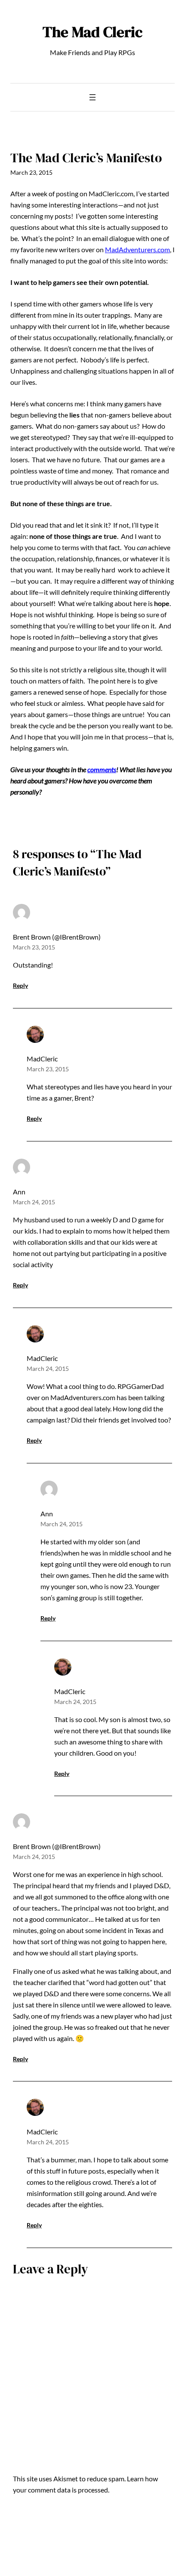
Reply (20, 985)
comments (102, 769)
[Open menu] (92, 97)
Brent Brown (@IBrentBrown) (57, 937)
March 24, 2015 (34, 1202)
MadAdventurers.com (137, 249)
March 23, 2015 (34, 947)
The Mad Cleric (92, 32)
